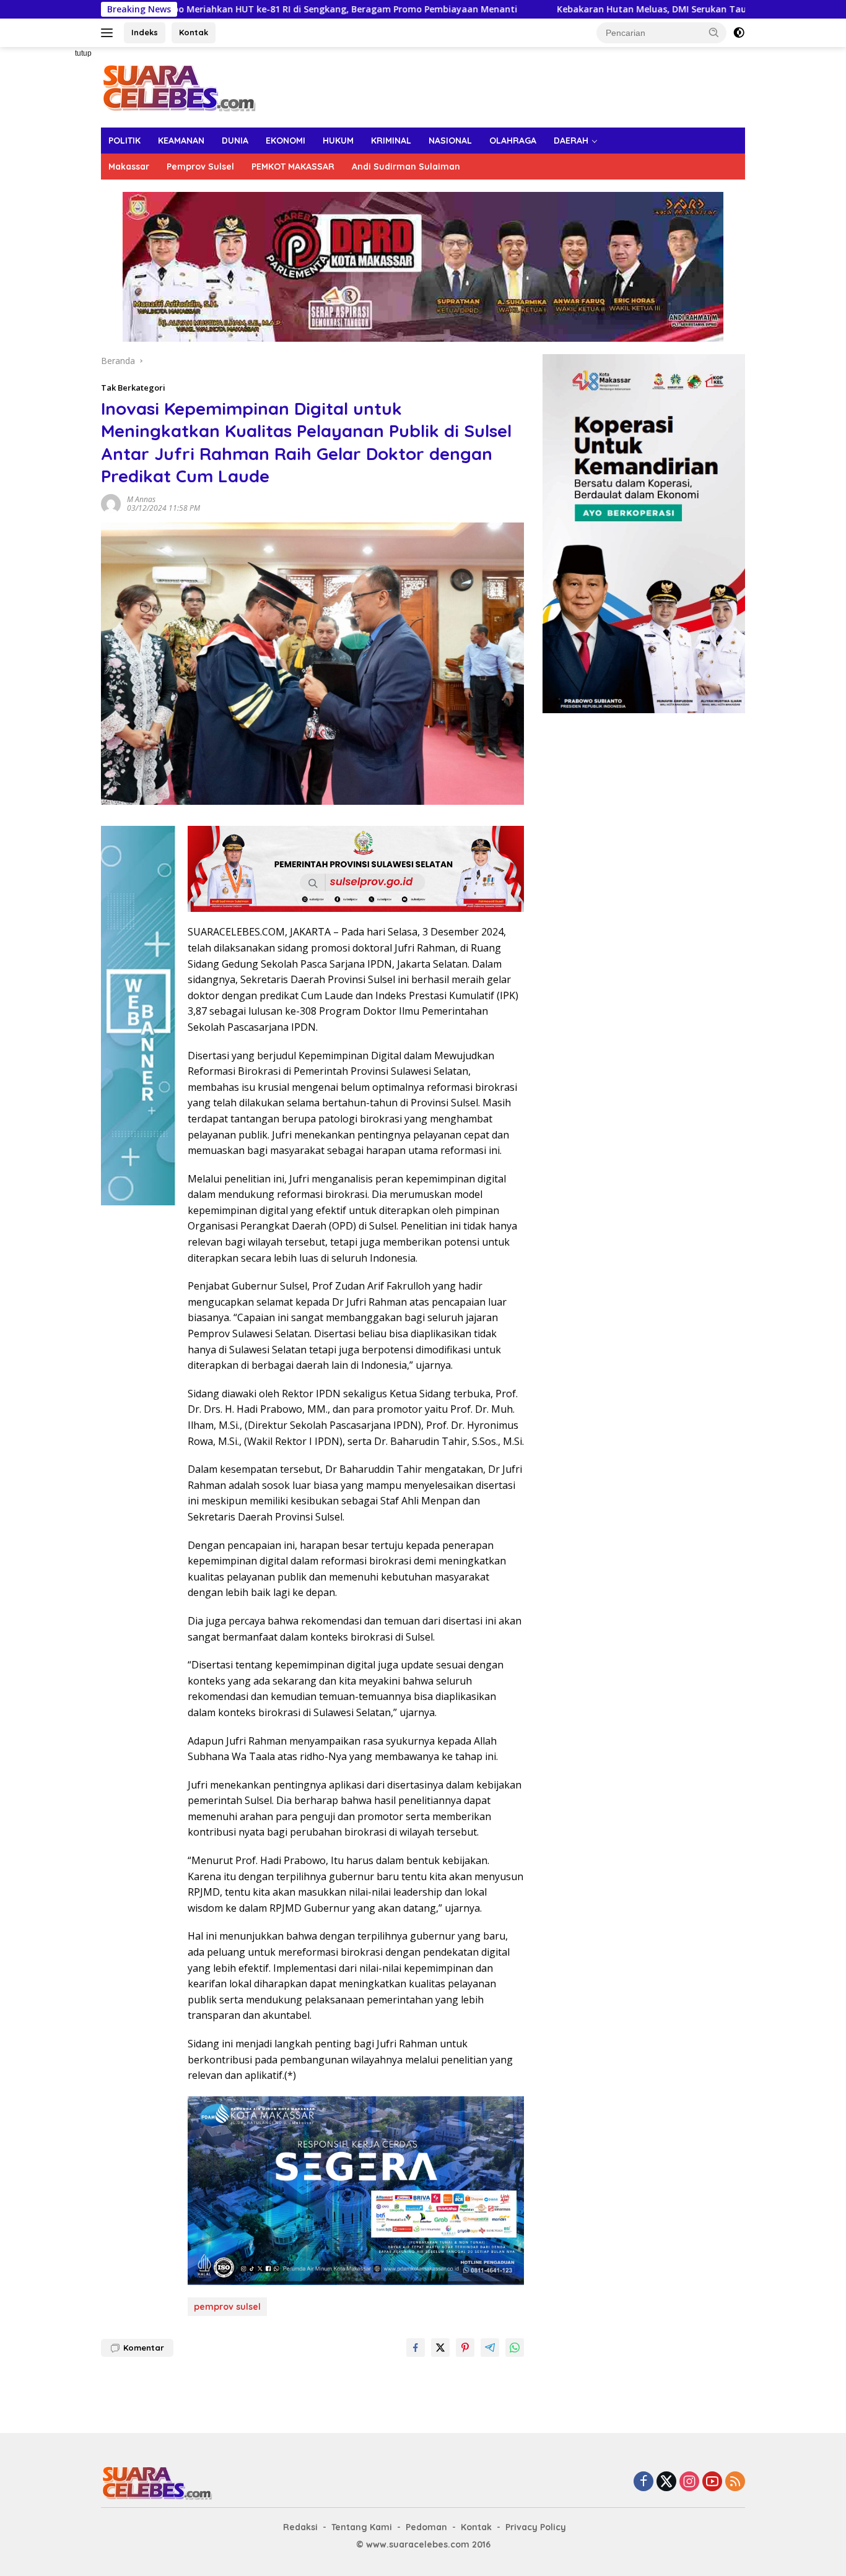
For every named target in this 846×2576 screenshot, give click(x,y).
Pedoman (426, 2527)
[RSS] (735, 2482)
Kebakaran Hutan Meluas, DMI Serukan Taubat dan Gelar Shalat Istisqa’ (613, 9)
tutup (83, 53)
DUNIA (235, 141)
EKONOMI (286, 141)
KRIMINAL (391, 141)
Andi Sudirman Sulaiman (406, 167)
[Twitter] (666, 2482)
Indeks (145, 32)
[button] (714, 32)
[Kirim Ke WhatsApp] (515, 2348)
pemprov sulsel (227, 2307)
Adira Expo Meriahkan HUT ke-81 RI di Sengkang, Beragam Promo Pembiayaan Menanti (226, 9)
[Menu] (109, 33)
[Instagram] (689, 2482)
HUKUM (338, 141)
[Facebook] (643, 2482)
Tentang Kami (362, 2527)
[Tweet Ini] (440, 2348)
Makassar (129, 167)
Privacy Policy (536, 2527)
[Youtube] (712, 2482)
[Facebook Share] (416, 2348)
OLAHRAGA (513, 141)
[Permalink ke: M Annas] (111, 502)
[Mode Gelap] (739, 33)
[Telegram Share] (490, 2348)
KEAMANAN (181, 141)
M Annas (141, 499)
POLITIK (124, 141)
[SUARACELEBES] (179, 86)
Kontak (194, 32)
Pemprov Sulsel (200, 167)
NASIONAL (450, 141)
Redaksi (300, 2527)
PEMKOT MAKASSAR (293, 167)
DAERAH (571, 141)
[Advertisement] (58, 233)
